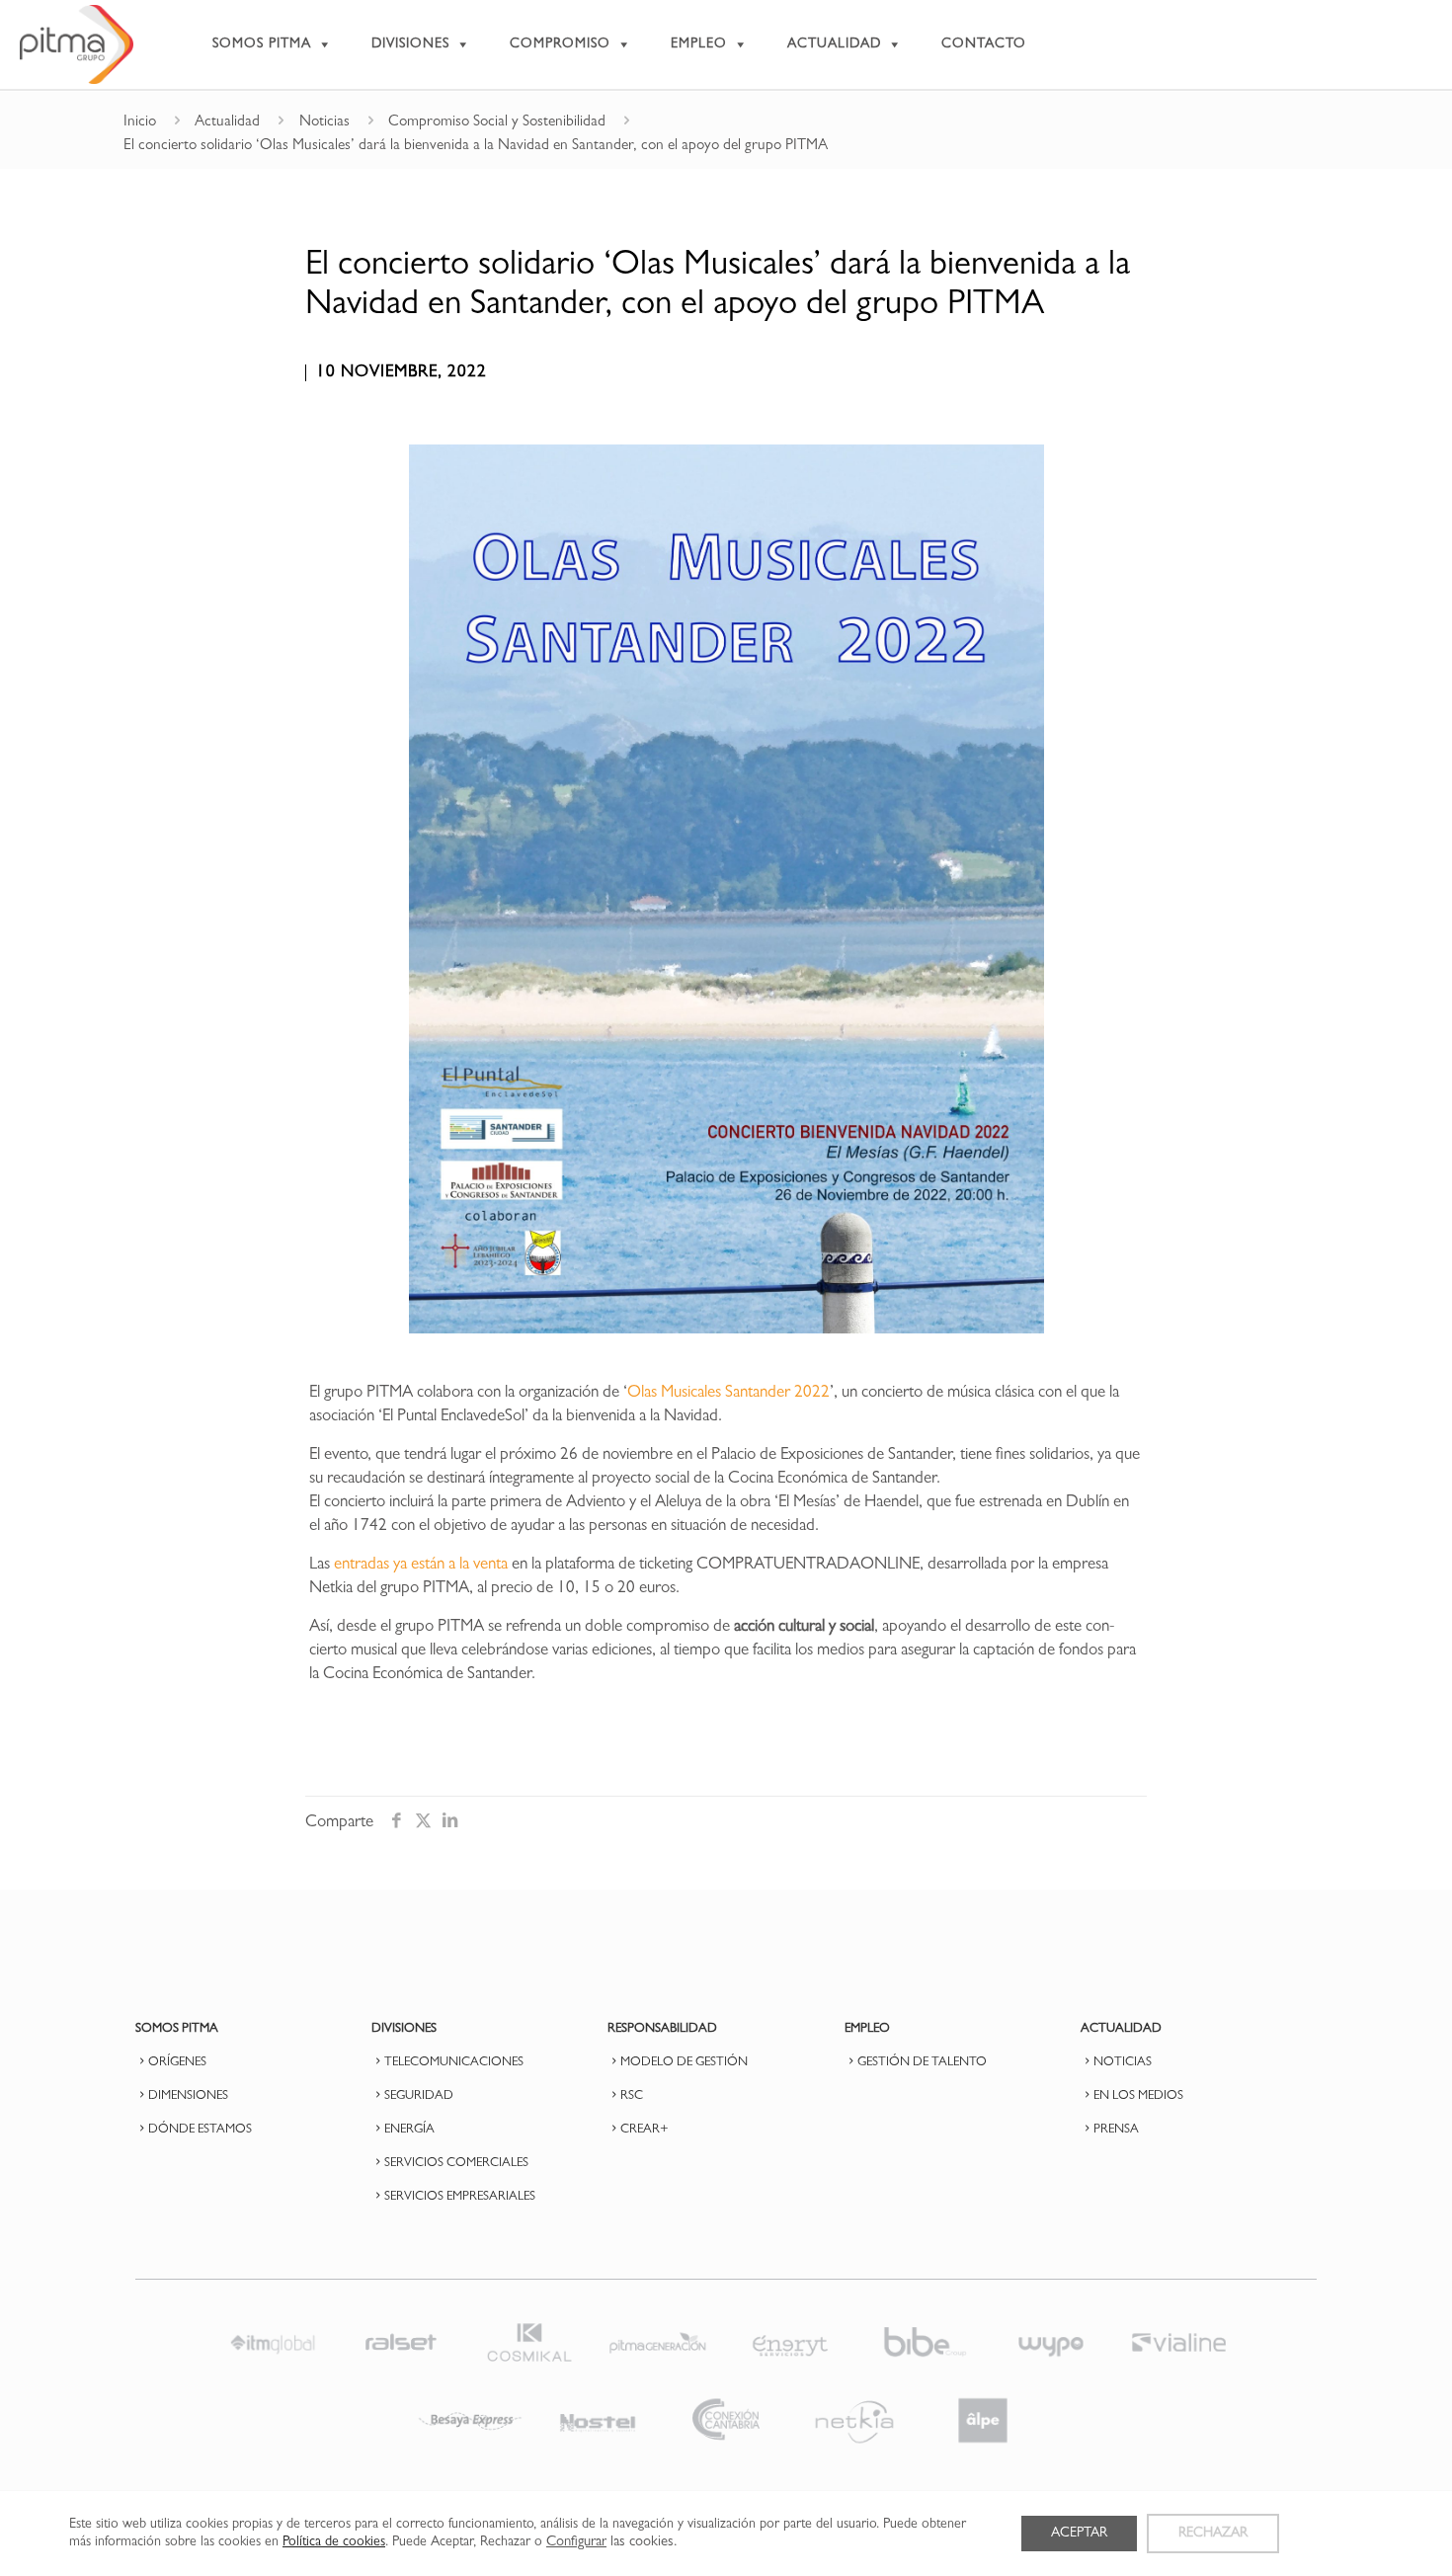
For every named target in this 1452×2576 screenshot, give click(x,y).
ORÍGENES (177, 2063)
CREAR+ (645, 2130)
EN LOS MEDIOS (1138, 2096)
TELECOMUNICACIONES (454, 2063)
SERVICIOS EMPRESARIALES (460, 2197)
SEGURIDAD (419, 2096)
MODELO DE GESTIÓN (684, 2063)
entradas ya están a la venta (419, 1565)
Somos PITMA (262, 44)
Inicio (140, 123)
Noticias (324, 123)
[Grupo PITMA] (77, 44)
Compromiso (560, 44)
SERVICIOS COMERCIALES (456, 2164)
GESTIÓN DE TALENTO (922, 2063)
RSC (632, 2096)
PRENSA (1116, 2130)
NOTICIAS (1123, 2063)
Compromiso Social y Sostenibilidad (497, 123)
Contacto (984, 44)
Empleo (699, 44)
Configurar (576, 2543)
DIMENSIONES (188, 2096)
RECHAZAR (1213, 2534)
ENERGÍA (409, 2130)
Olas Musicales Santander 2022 (728, 1393)
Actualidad (834, 44)
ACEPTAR (1079, 2534)
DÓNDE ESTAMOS (200, 2130)
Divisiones (410, 44)
